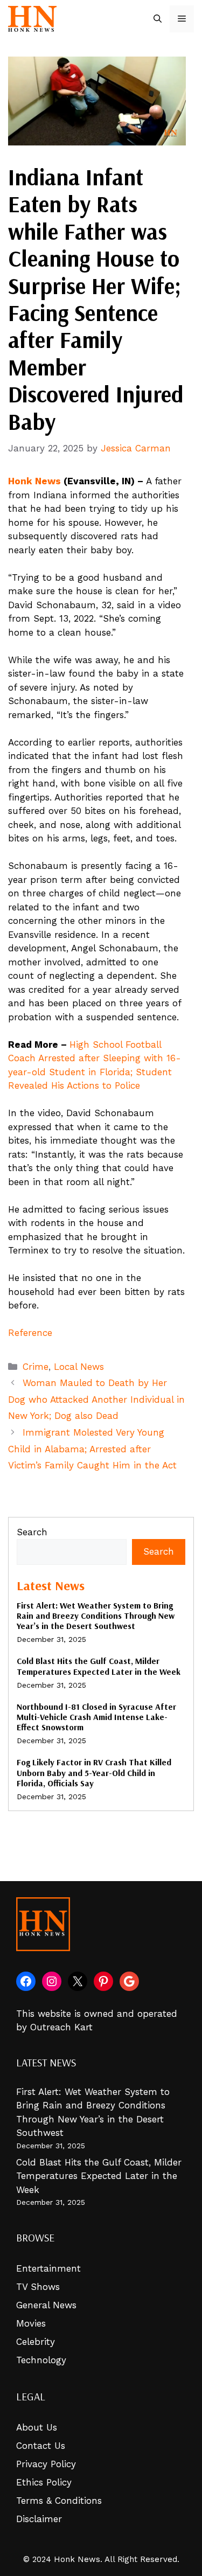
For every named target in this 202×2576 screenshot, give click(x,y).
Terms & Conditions (59, 2501)
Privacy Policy (46, 2464)
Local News (79, 1367)
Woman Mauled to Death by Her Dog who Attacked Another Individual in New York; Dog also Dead (96, 1399)
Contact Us (41, 2446)
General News (46, 2305)
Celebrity (36, 2342)
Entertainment (48, 2268)
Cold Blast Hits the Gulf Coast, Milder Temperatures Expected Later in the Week (99, 1666)
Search (32, 1532)
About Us (37, 2427)
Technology (41, 2360)
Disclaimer (39, 2519)
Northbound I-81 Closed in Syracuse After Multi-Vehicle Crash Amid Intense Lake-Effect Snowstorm (96, 1717)
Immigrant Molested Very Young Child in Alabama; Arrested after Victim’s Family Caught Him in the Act (92, 1449)
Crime (36, 1367)
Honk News (34, 481)
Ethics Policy (44, 2482)
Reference (30, 1333)
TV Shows (38, 2287)
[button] (158, 19)
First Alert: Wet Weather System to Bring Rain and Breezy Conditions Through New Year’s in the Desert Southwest (96, 1616)
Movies (31, 2323)
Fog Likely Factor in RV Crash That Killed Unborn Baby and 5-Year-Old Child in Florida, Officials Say (94, 1772)
